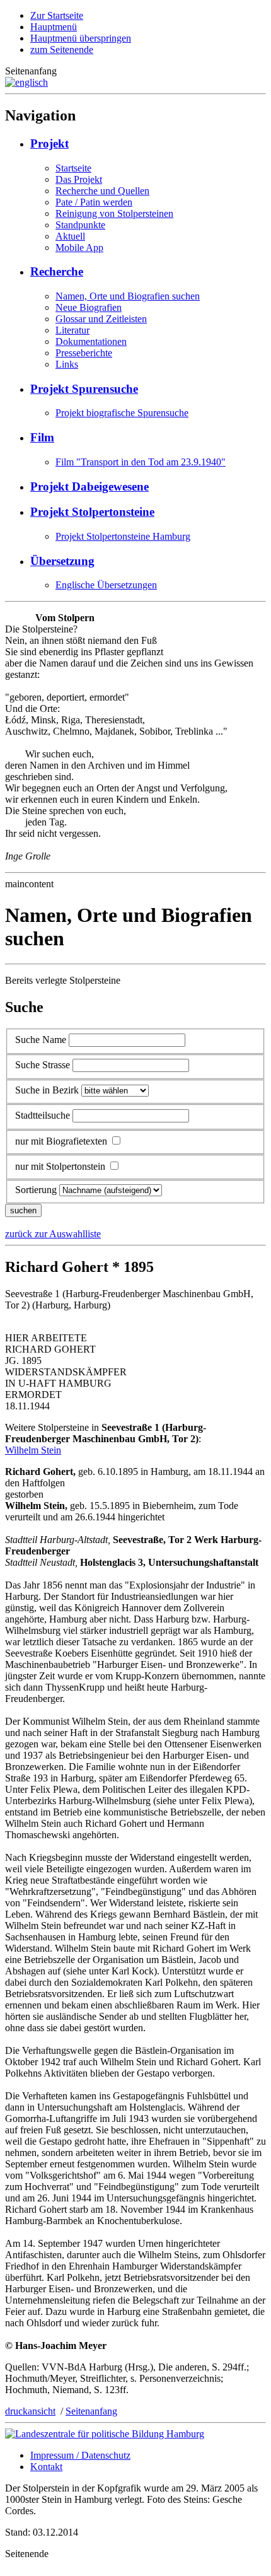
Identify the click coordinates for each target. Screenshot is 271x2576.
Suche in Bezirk (47, 1090)
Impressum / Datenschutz (80, 2455)
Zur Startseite (57, 15)
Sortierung (36, 1190)
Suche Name (41, 1040)
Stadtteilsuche (43, 1115)
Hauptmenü (54, 27)
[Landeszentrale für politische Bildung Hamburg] (105, 2434)
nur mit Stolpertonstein (60, 1166)
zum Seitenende (62, 50)
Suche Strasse (43, 1065)
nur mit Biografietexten (61, 1141)
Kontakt (46, 2467)
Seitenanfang (91, 2411)
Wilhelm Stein (33, 1450)
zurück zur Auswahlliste (53, 1234)
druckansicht (30, 2411)
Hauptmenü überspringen (81, 38)
